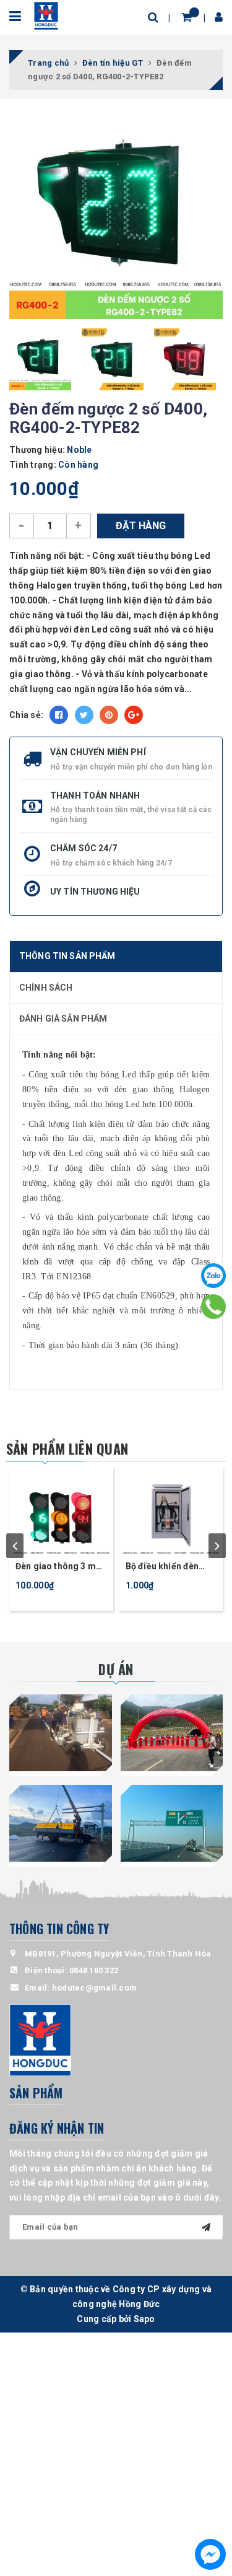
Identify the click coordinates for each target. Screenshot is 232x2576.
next (217, 1546)
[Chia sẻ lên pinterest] (109, 715)
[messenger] (210, 2554)
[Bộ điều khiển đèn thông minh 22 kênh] (171, 1511)
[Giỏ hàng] (187, 17)
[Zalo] (213, 1276)
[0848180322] (214, 1307)
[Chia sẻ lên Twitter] (84, 715)
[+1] (134, 715)
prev (15, 1546)
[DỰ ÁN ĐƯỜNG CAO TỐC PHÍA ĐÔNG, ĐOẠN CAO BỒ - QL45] (172, 1733)
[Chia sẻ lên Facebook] (59, 715)
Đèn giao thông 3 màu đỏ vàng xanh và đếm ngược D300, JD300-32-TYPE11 (61, 1567)
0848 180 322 (94, 1970)
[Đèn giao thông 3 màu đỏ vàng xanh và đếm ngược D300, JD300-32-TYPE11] (61, 1511)
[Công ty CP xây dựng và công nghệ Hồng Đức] (46, 15)
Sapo (144, 2319)
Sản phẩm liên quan (67, 1448)
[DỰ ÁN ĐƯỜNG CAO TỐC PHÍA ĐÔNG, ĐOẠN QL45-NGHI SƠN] (172, 1823)
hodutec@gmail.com (94, 1988)
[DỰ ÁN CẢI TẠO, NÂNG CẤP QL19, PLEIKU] (61, 1733)
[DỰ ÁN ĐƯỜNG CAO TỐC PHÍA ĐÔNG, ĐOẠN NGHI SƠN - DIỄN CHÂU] (61, 1823)
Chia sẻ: (26, 715)
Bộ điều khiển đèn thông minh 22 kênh (166, 1567)
